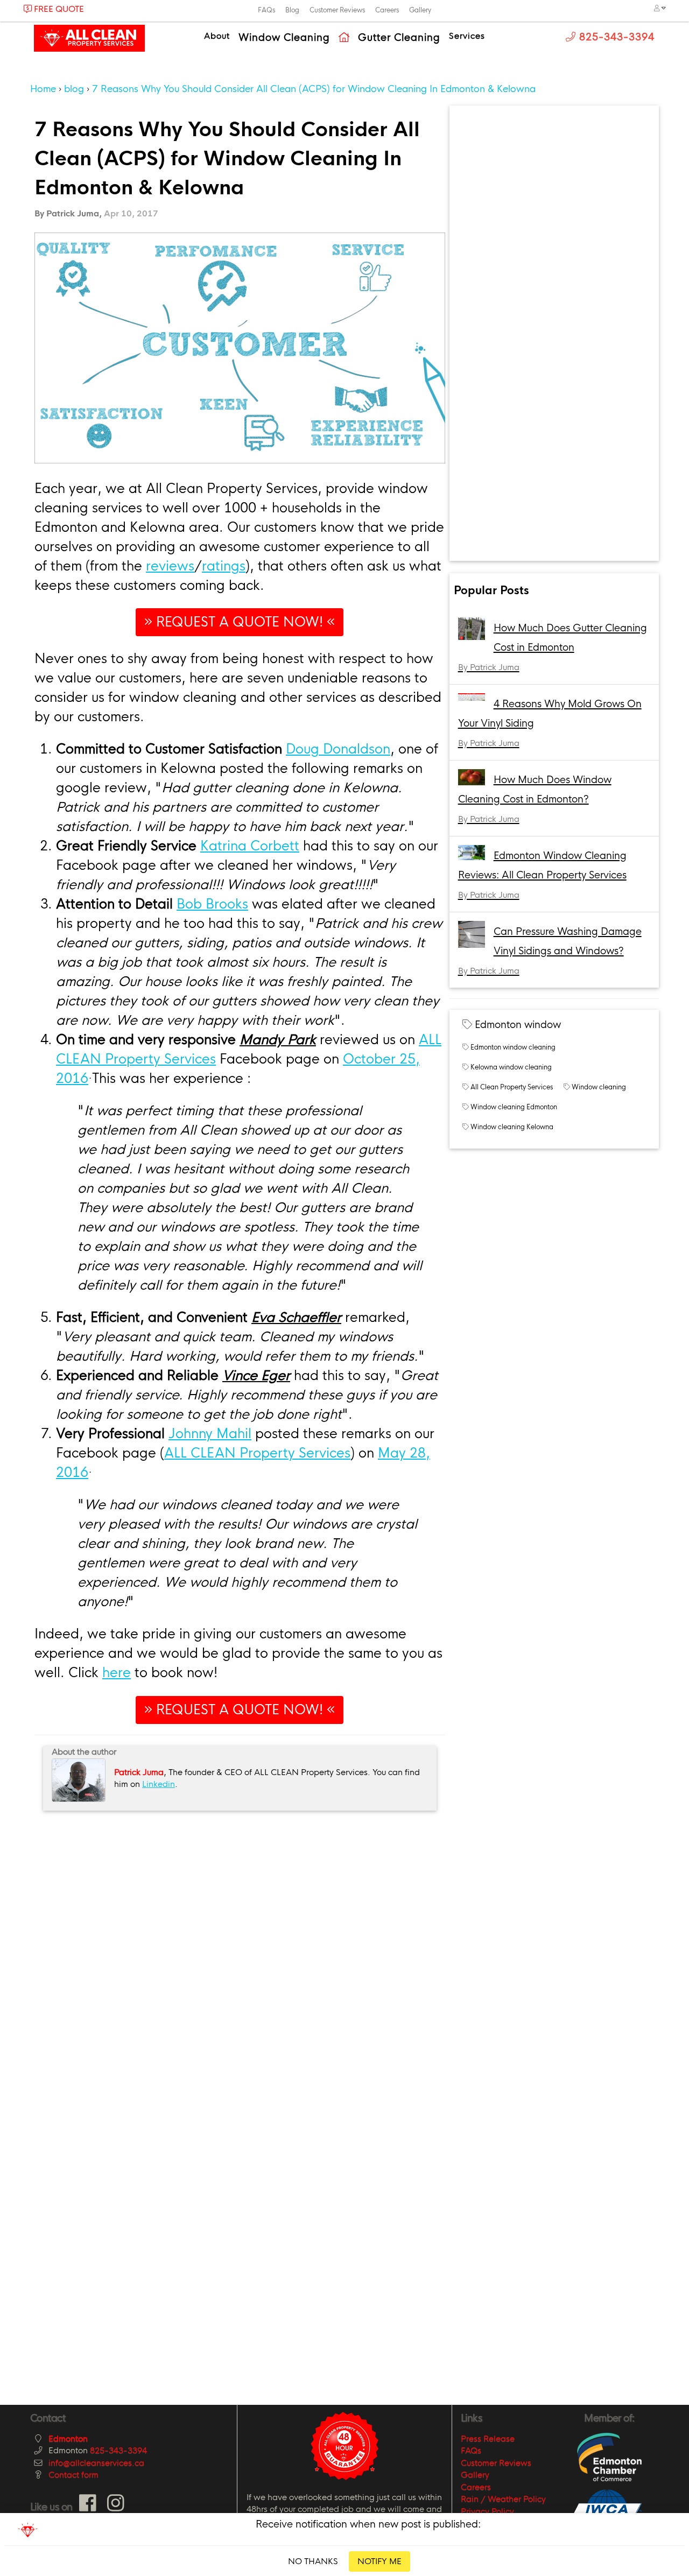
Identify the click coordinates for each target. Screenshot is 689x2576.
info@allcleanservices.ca (96, 2463)
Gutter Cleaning (399, 38)
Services (467, 36)
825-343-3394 (118, 2450)
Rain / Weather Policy (503, 2499)
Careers (387, 10)
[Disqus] (240, 1954)
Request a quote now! (240, 622)
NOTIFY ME (379, 2561)
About (217, 36)
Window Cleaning (284, 38)
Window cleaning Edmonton (514, 1107)
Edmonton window (518, 1025)
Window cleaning (599, 1087)
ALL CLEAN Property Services (257, 1453)
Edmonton (68, 2438)
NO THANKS (313, 2561)
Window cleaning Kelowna (512, 1127)
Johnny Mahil (210, 1434)
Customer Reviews (337, 10)
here (117, 1673)
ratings (224, 566)
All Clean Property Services (512, 1087)
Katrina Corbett (250, 846)
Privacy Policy (487, 2511)
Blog (292, 10)
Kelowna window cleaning (511, 1067)
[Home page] (344, 38)
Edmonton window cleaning (513, 1047)
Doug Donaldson (338, 749)
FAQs (266, 10)
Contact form (73, 2475)
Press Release (488, 2438)
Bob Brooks (212, 904)
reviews (170, 566)
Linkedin (159, 1784)
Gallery (420, 10)
